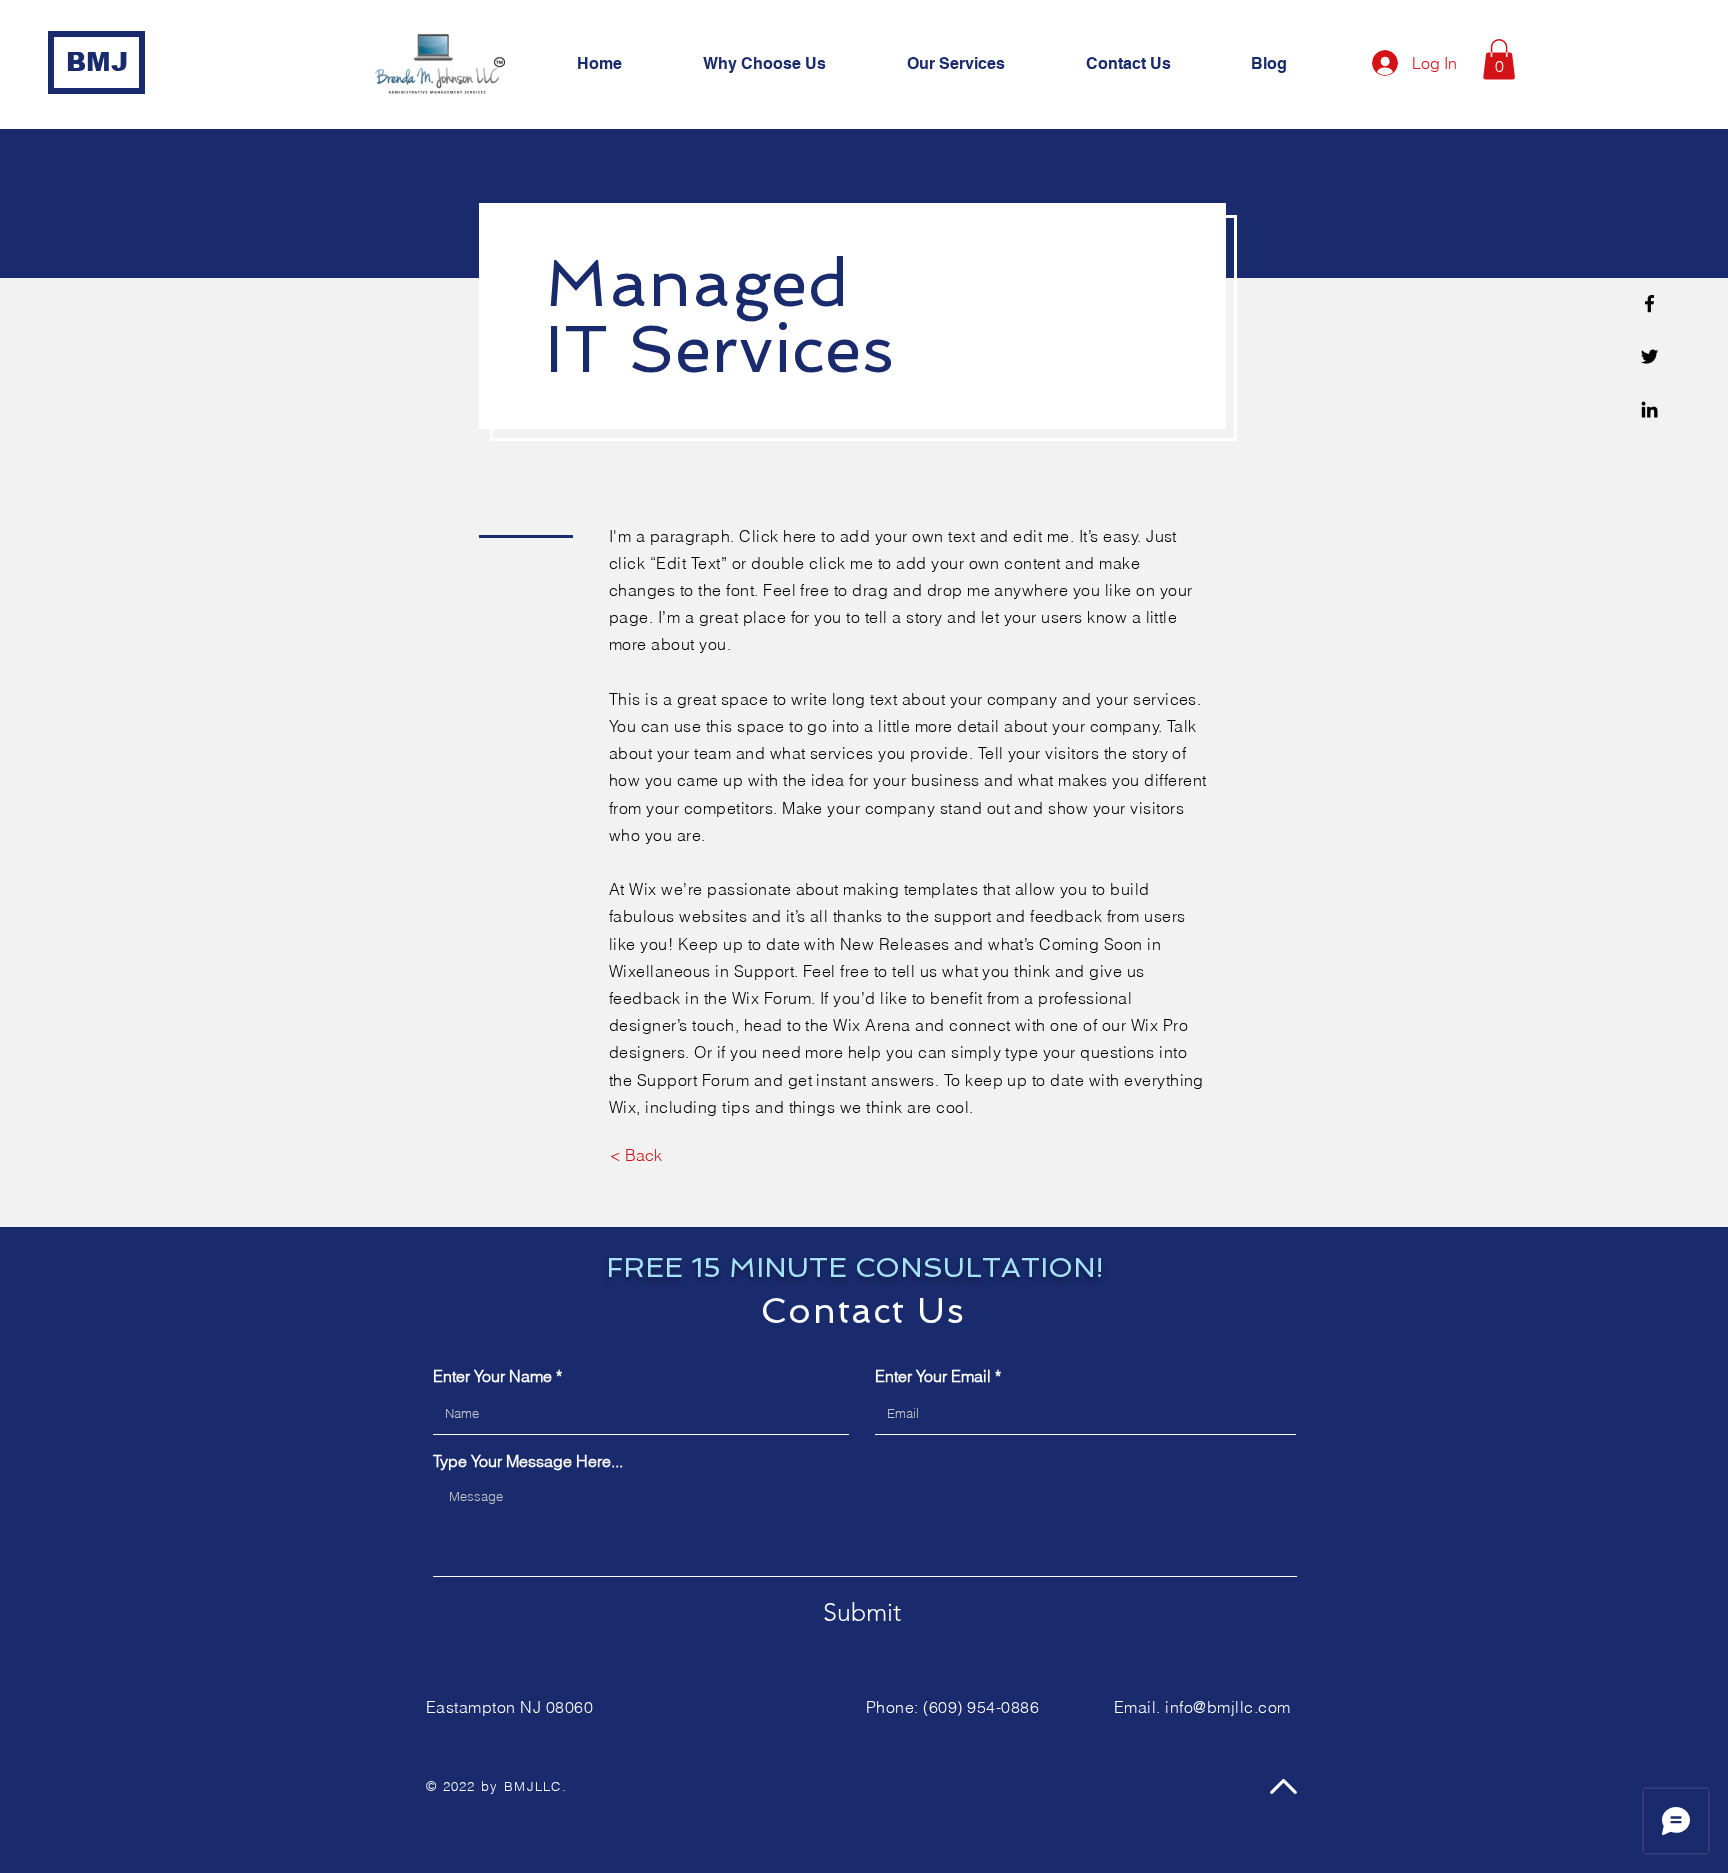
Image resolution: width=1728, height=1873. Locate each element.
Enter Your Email (933, 1376)
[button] (981, 64)
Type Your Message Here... (528, 1461)
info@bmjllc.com (1227, 1707)
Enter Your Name (492, 1376)
